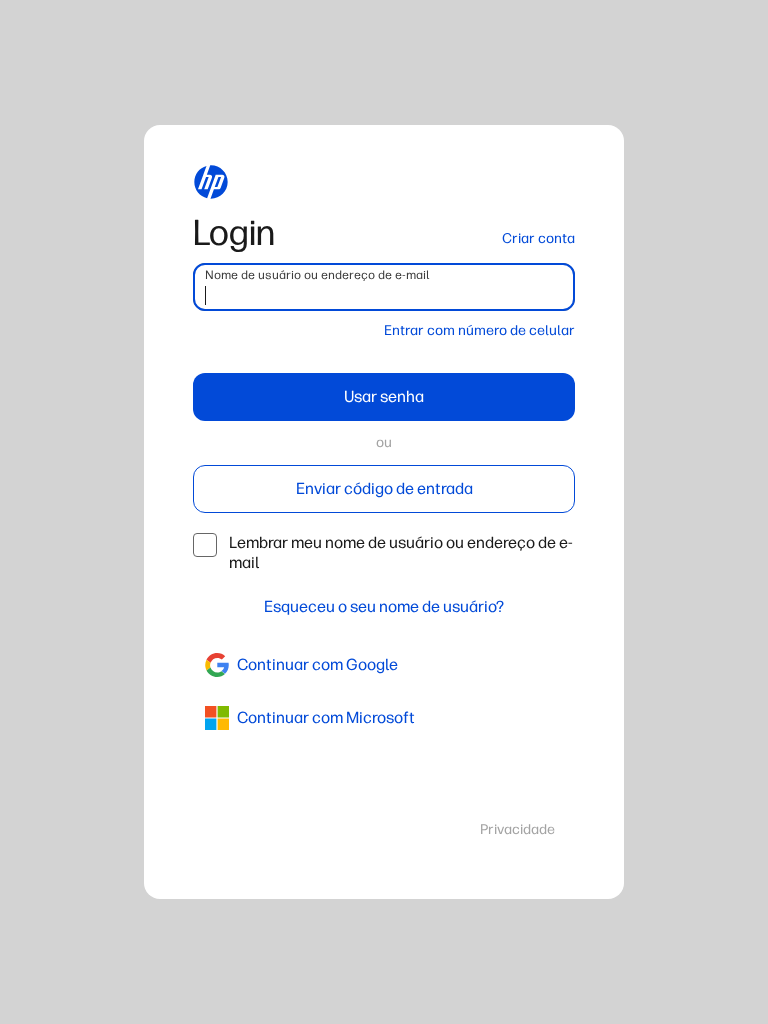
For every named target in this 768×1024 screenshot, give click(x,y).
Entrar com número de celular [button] (479, 330)
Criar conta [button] (538, 238)
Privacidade (517, 829)
